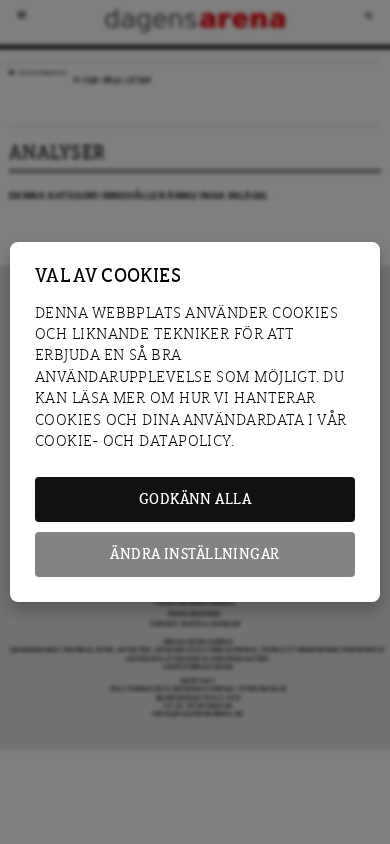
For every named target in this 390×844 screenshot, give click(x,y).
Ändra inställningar (194, 554)
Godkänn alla (195, 499)
